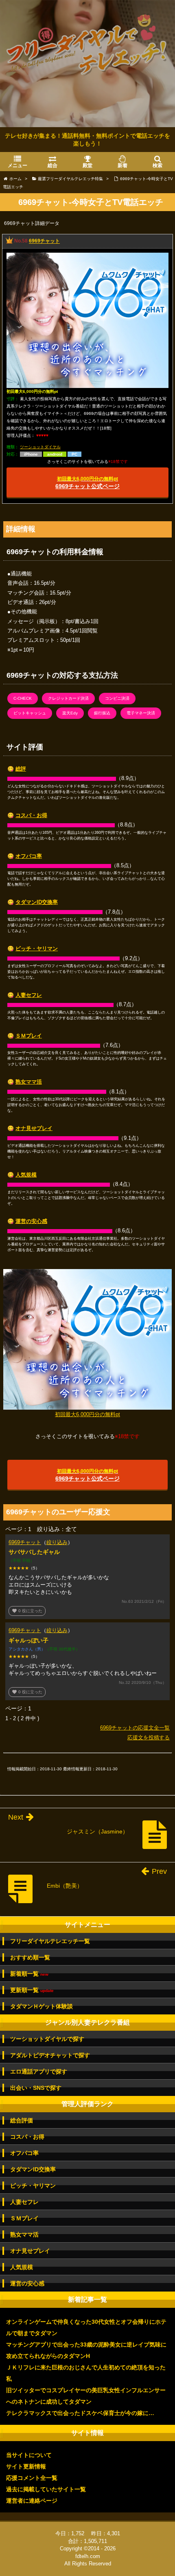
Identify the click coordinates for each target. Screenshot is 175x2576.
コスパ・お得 (31, 815)
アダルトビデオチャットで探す (50, 2055)
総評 (21, 769)
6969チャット (44, 241)
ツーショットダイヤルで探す (47, 2039)
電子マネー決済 (141, 713)
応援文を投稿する (149, 1738)
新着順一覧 (29, 1974)
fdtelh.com (88, 2556)
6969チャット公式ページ (87, 483)
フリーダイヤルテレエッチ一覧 (50, 1941)
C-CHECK (23, 698)
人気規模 (26, 1175)
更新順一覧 (32, 1990)
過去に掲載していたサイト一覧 (46, 2489)
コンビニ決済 (117, 698)
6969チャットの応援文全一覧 (135, 1728)
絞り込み (57, 1542)
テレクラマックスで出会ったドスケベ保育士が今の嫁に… (80, 2413)
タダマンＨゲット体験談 (42, 2006)
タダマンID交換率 (37, 902)
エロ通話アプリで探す (39, 2071)
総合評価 (22, 2120)
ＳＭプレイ (29, 1036)
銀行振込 (102, 713)
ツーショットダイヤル (40, 447)
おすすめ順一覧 (30, 1957)
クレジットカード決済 (68, 698)
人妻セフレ (29, 995)
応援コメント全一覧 (32, 2478)
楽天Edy (70, 713)
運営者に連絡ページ (32, 2501)
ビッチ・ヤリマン (37, 949)
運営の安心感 (31, 1221)
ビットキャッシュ (30, 713)
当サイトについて (29, 2455)
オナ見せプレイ (34, 1128)
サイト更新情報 (26, 2466)
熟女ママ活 (29, 1082)
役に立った (27, 1611)
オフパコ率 (29, 856)
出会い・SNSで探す (36, 2088)
